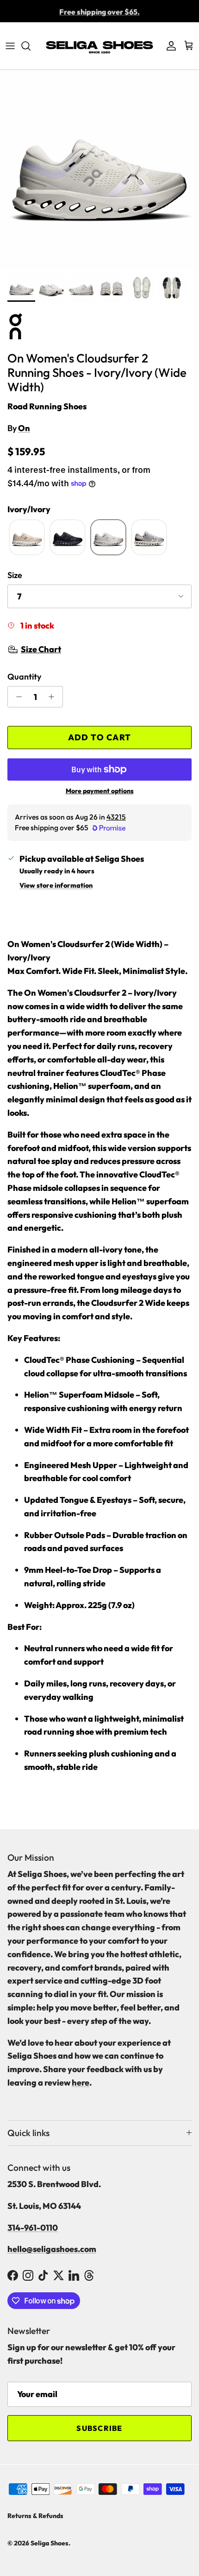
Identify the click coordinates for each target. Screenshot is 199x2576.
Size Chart (41, 649)
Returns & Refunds (35, 2516)
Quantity (24, 677)
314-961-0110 (33, 2228)
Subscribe (99, 2428)
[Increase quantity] (54, 697)
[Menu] (10, 46)
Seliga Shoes (50, 2543)
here (81, 2083)
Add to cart (100, 737)
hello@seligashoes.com (52, 2249)
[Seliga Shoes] (99, 46)
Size (15, 575)
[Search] (31, 46)
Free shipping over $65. (99, 11)
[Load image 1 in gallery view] (99, 170)
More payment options (100, 791)
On (24, 428)
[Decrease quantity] (16, 697)
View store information (56, 885)
